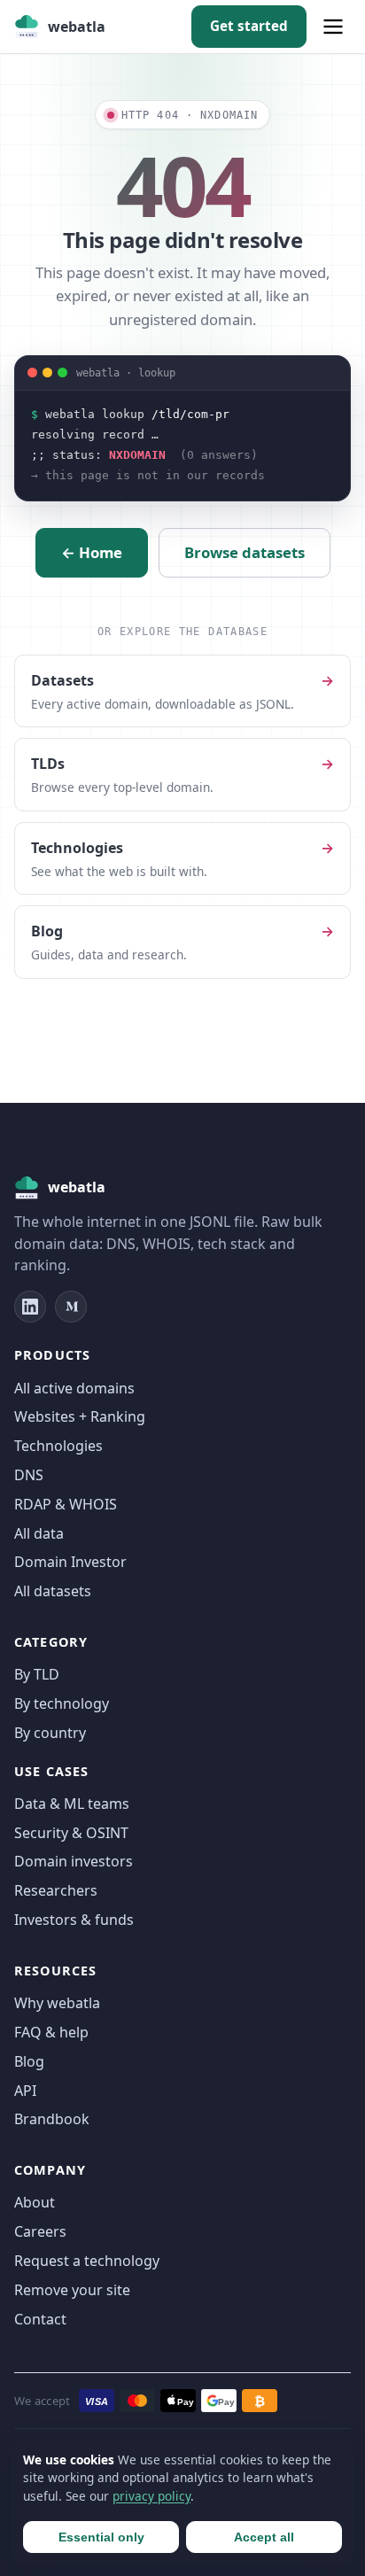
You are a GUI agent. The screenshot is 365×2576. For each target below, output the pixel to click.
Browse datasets (245, 552)
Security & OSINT (71, 1833)
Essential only (101, 2537)
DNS (29, 1475)
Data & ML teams (72, 1804)
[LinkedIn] (30, 1307)
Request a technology (87, 2261)
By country (50, 1733)
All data (39, 1533)
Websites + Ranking (80, 1416)
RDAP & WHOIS (66, 1504)
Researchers (56, 1890)
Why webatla (57, 2003)
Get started (249, 26)
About (35, 2202)
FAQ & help (51, 2032)
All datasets (53, 1591)
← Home (92, 552)
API (25, 2091)
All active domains (74, 1388)
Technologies (58, 1446)
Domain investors (74, 1861)
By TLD (37, 1674)
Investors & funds (74, 1920)
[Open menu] (333, 27)
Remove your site (72, 2290)
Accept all (264, 2537)
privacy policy (151, 2496)
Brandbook (52, 2119)
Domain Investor (70, 1562)
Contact (40, 2319)
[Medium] (71, 1307)
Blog (29, 2061)
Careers (40, 2231)
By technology (62, 1703)
